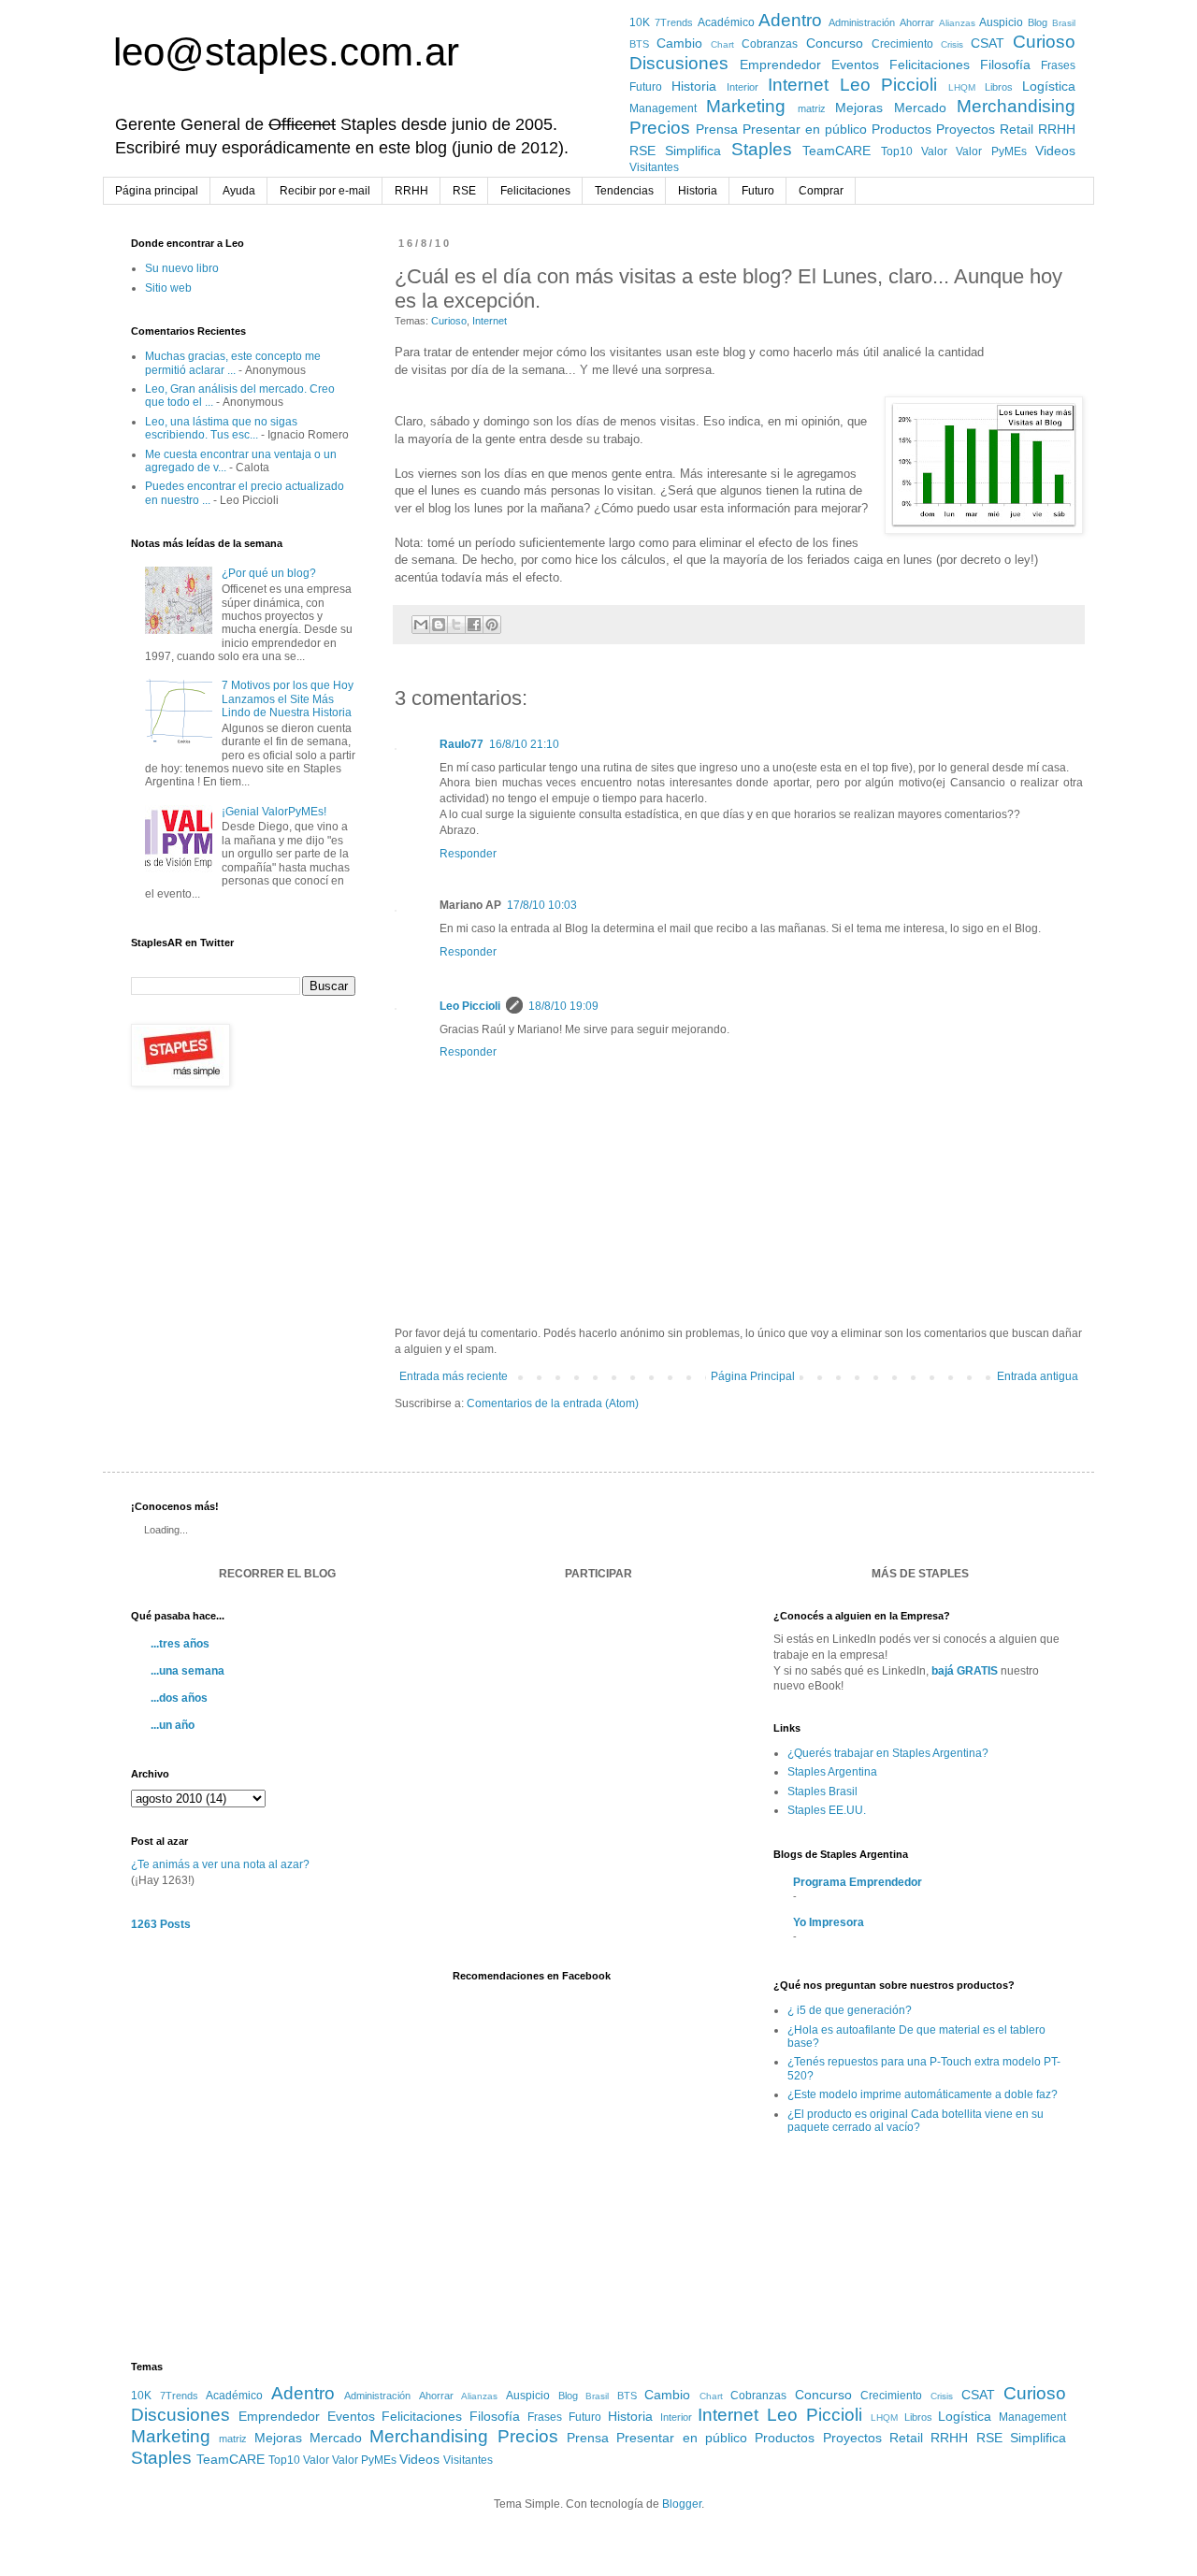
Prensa (717, 129)
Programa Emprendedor (858, 1882)
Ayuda (239, 191)
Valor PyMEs (991, 151)
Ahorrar (917, 22)
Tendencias (624, 191)
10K (640, 22)
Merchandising (1016, 106)
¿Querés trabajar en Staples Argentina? (888, 1753)
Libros (999, 87)
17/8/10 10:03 (542, 905)
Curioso (1044, 42)
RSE (642, 151)
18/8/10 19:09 (563, 1006)
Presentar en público (805, 129)
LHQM (962, 87)
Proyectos (966, 129)
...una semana (187, 1671)
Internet (798, 85)
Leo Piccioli (889, 85)
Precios (660, 128)
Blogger (682, 2504)
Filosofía (1005, 65)
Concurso (835, 43)
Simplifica (693, 151)
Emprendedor (780, 65)
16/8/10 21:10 (524, 744)
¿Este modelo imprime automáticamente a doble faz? (923, 2094)
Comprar (821, 191)
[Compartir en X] (456, 625)
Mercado (920, 108)
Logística (1049, 86)
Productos (901, 129)
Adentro (790, 20)
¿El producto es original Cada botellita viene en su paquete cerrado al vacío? (916, 2121)
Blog (1038, 22)
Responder (468, 854)
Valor (934, 151)
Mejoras (859, 108)
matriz (812, 108)
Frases (1058, 65)
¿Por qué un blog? (269, 573)
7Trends (674, 22)
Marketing (746, 106)
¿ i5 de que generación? (850, 2010)
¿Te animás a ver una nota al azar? (220, 1864)
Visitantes (654, 167)
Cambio (679, 43)
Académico (726, 22)
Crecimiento (902, 44)
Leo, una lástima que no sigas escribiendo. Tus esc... (221, 428)
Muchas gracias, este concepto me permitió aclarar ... (233, 363)
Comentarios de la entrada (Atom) (553, 1403)
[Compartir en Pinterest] (492, 625)
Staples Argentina (832, 1772)
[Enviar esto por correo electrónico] (421, 625)
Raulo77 (461, 744)
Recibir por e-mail (325, 191)
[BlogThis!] (439, 625)
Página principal (157, 191)
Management (663, 108)
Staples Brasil (822, 1792)
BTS (639, 44)
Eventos (855, 65)
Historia (694, 86)
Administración (862, 22)
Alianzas (957, 23)
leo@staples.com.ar (286, 52)
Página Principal (753, 1376)
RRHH (1057, 129)
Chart (722, 44)
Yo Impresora (829, 1922)
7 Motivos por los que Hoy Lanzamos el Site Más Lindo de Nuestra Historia (288, 699)
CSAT (988, 43)
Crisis (952, 44)
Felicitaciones (930, 65)
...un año (173, 1725)
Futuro (646, 87)
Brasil (1064, 23)
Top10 (897, 151)
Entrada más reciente (454, 1376)
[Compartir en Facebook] (474, 625)
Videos (1055, 151)
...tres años (180, 1644)
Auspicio (1001, 22)
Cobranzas (770, 44)
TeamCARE (836, 151)
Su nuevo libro (182, 268)
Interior (743, 87)
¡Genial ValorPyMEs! (274, 812)
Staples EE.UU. (827, 1810)
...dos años (179, 1698)
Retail (1017, 129)
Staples (762, 149)
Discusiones (679, 63)
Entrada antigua (1038, 1376)
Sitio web (168, 288)
